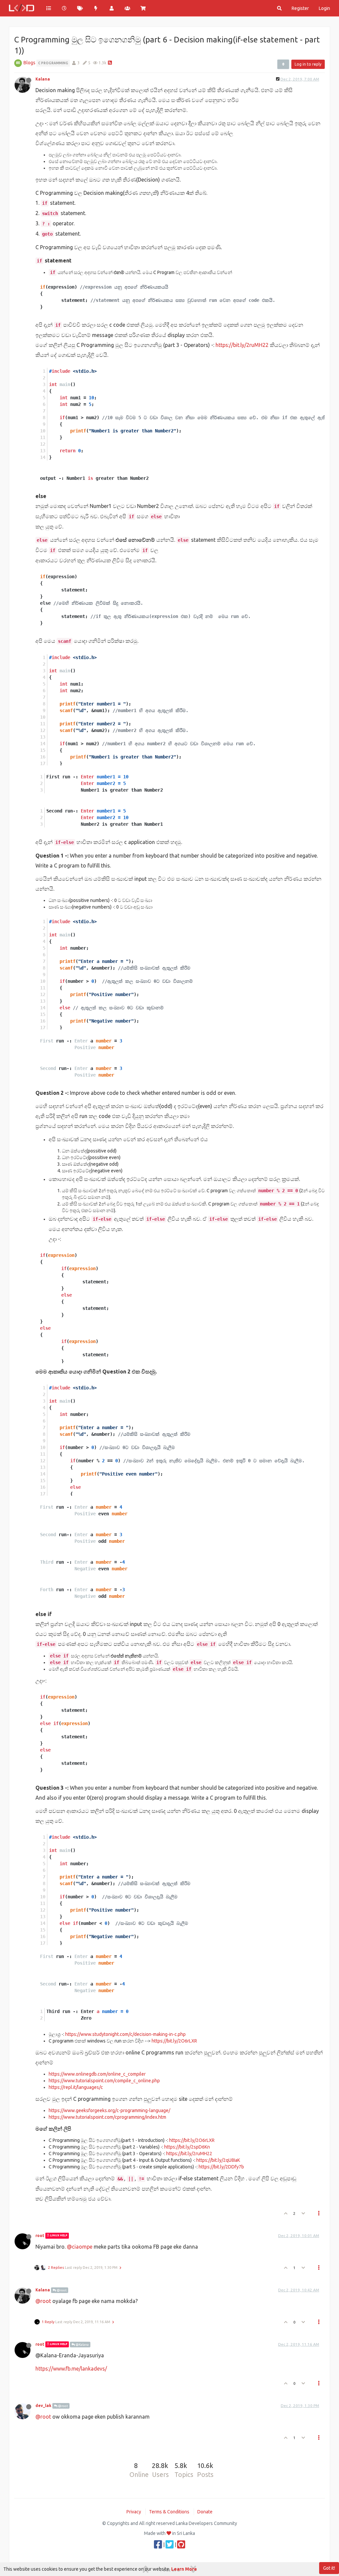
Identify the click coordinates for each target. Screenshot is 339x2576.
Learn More (184, 2569)
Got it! (329, 2568)
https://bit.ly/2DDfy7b (221, 2167)
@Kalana (82, 2345)
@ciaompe (80, 2247)
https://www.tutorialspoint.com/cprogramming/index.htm (107, 2117)
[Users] (112, 8)
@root (61, 2290)
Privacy (134, 2512)
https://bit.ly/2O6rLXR (174, 2041)
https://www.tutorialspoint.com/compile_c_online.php (104, 2081)
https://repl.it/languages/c (76, 2087)
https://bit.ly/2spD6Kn (187, 2147)
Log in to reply (308, 64)
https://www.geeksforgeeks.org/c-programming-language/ (109, 2110)
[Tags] (80, 8)
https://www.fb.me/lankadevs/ (71, 2369)
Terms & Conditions (169, 2512)
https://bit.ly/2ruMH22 (242, 345)
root (40, 2236)
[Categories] (49, 8)
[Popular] (96, 8)
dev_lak (43, 2406)
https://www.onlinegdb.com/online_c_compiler (97, 2074)
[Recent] (65, 8)
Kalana (43, 79)
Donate (205, 2512)
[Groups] (127, 8)
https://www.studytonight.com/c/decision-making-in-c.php (125, 2034)
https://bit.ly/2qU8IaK (218, 2160)
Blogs (29, 63)
